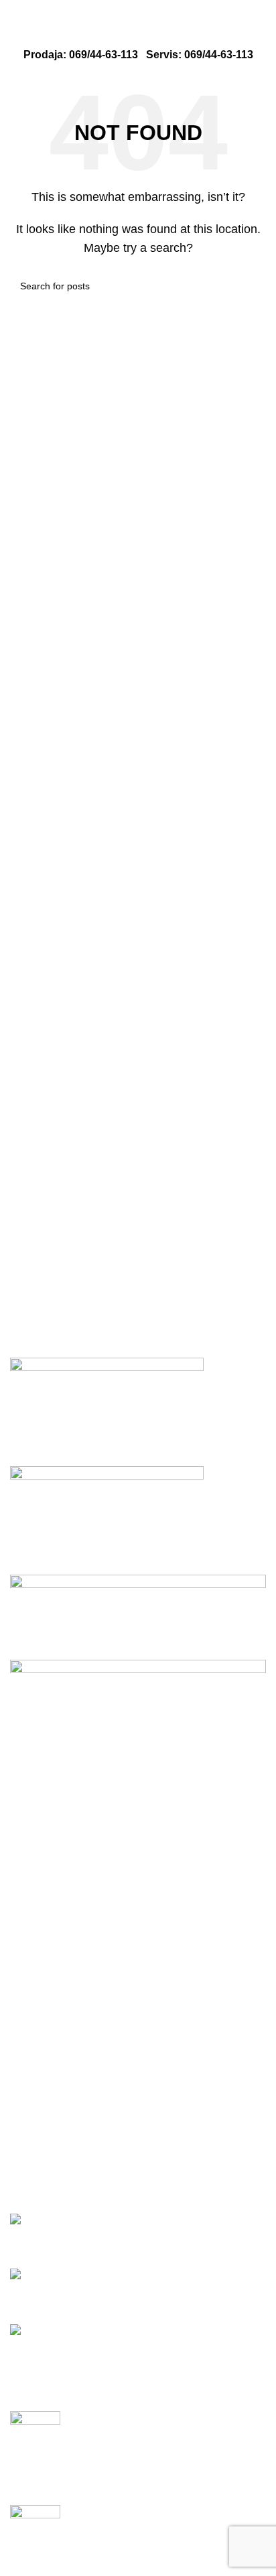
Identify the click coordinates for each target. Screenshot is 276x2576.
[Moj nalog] (261, 33)
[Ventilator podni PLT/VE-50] (88, 2331)
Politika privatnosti (54, 2063)
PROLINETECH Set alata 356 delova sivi (109, 2235)
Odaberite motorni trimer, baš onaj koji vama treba (128, 2552)
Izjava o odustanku (55, 2163)
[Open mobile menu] (15, 33)
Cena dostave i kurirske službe (83, 2114)
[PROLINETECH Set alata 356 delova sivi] (53, 2220)
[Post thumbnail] (35, 2430)
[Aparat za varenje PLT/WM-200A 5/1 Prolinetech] (113, 2276)
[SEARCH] (251, 286)
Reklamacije (40, 2138)
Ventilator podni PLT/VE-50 (75, 2347)
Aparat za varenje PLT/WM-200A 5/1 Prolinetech (125, 2291)
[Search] (40, 33)
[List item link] (138, 1927)
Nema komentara (139, 2487)
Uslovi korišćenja (51, 2088)
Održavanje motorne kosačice (81, 2458)
